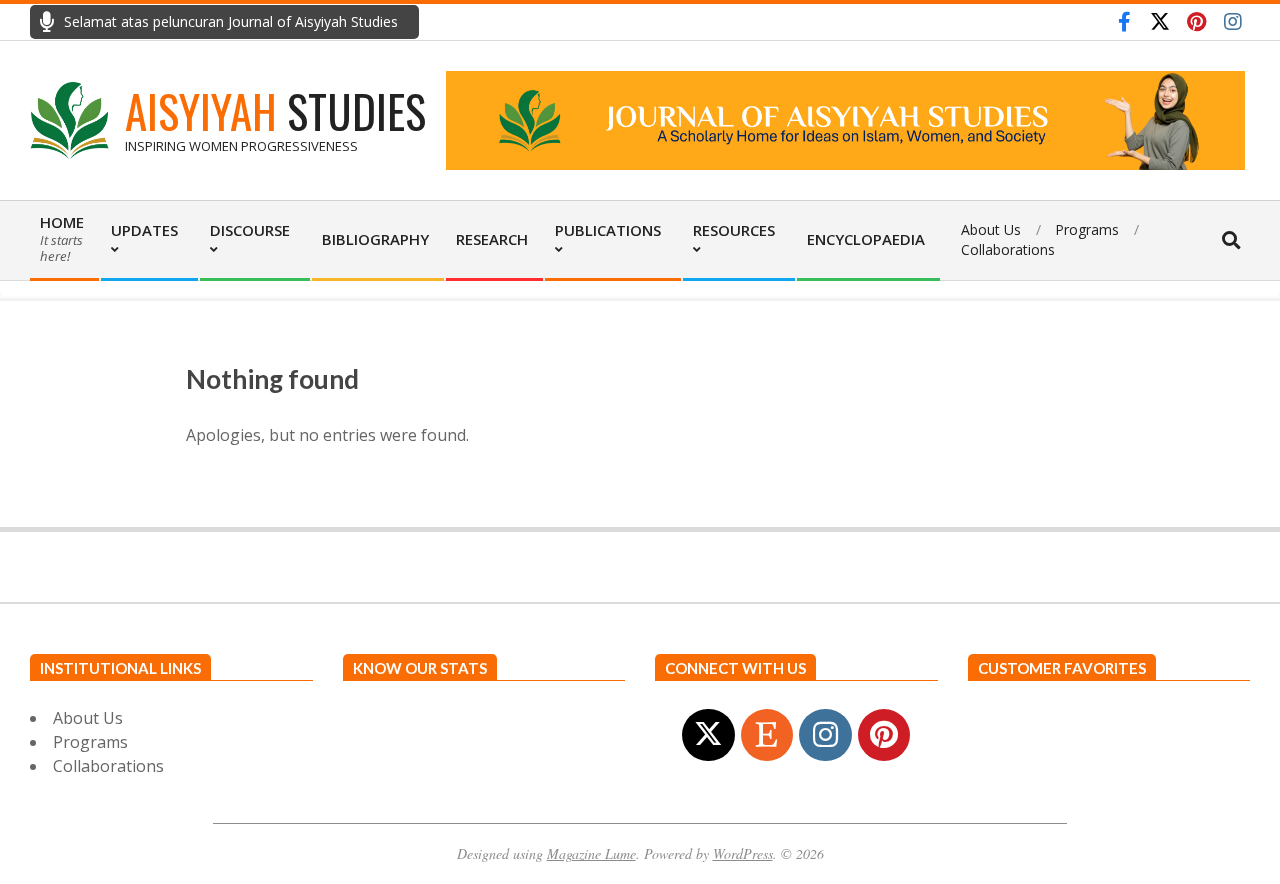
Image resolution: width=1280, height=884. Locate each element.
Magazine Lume (591, 853)
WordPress (743, 853)
